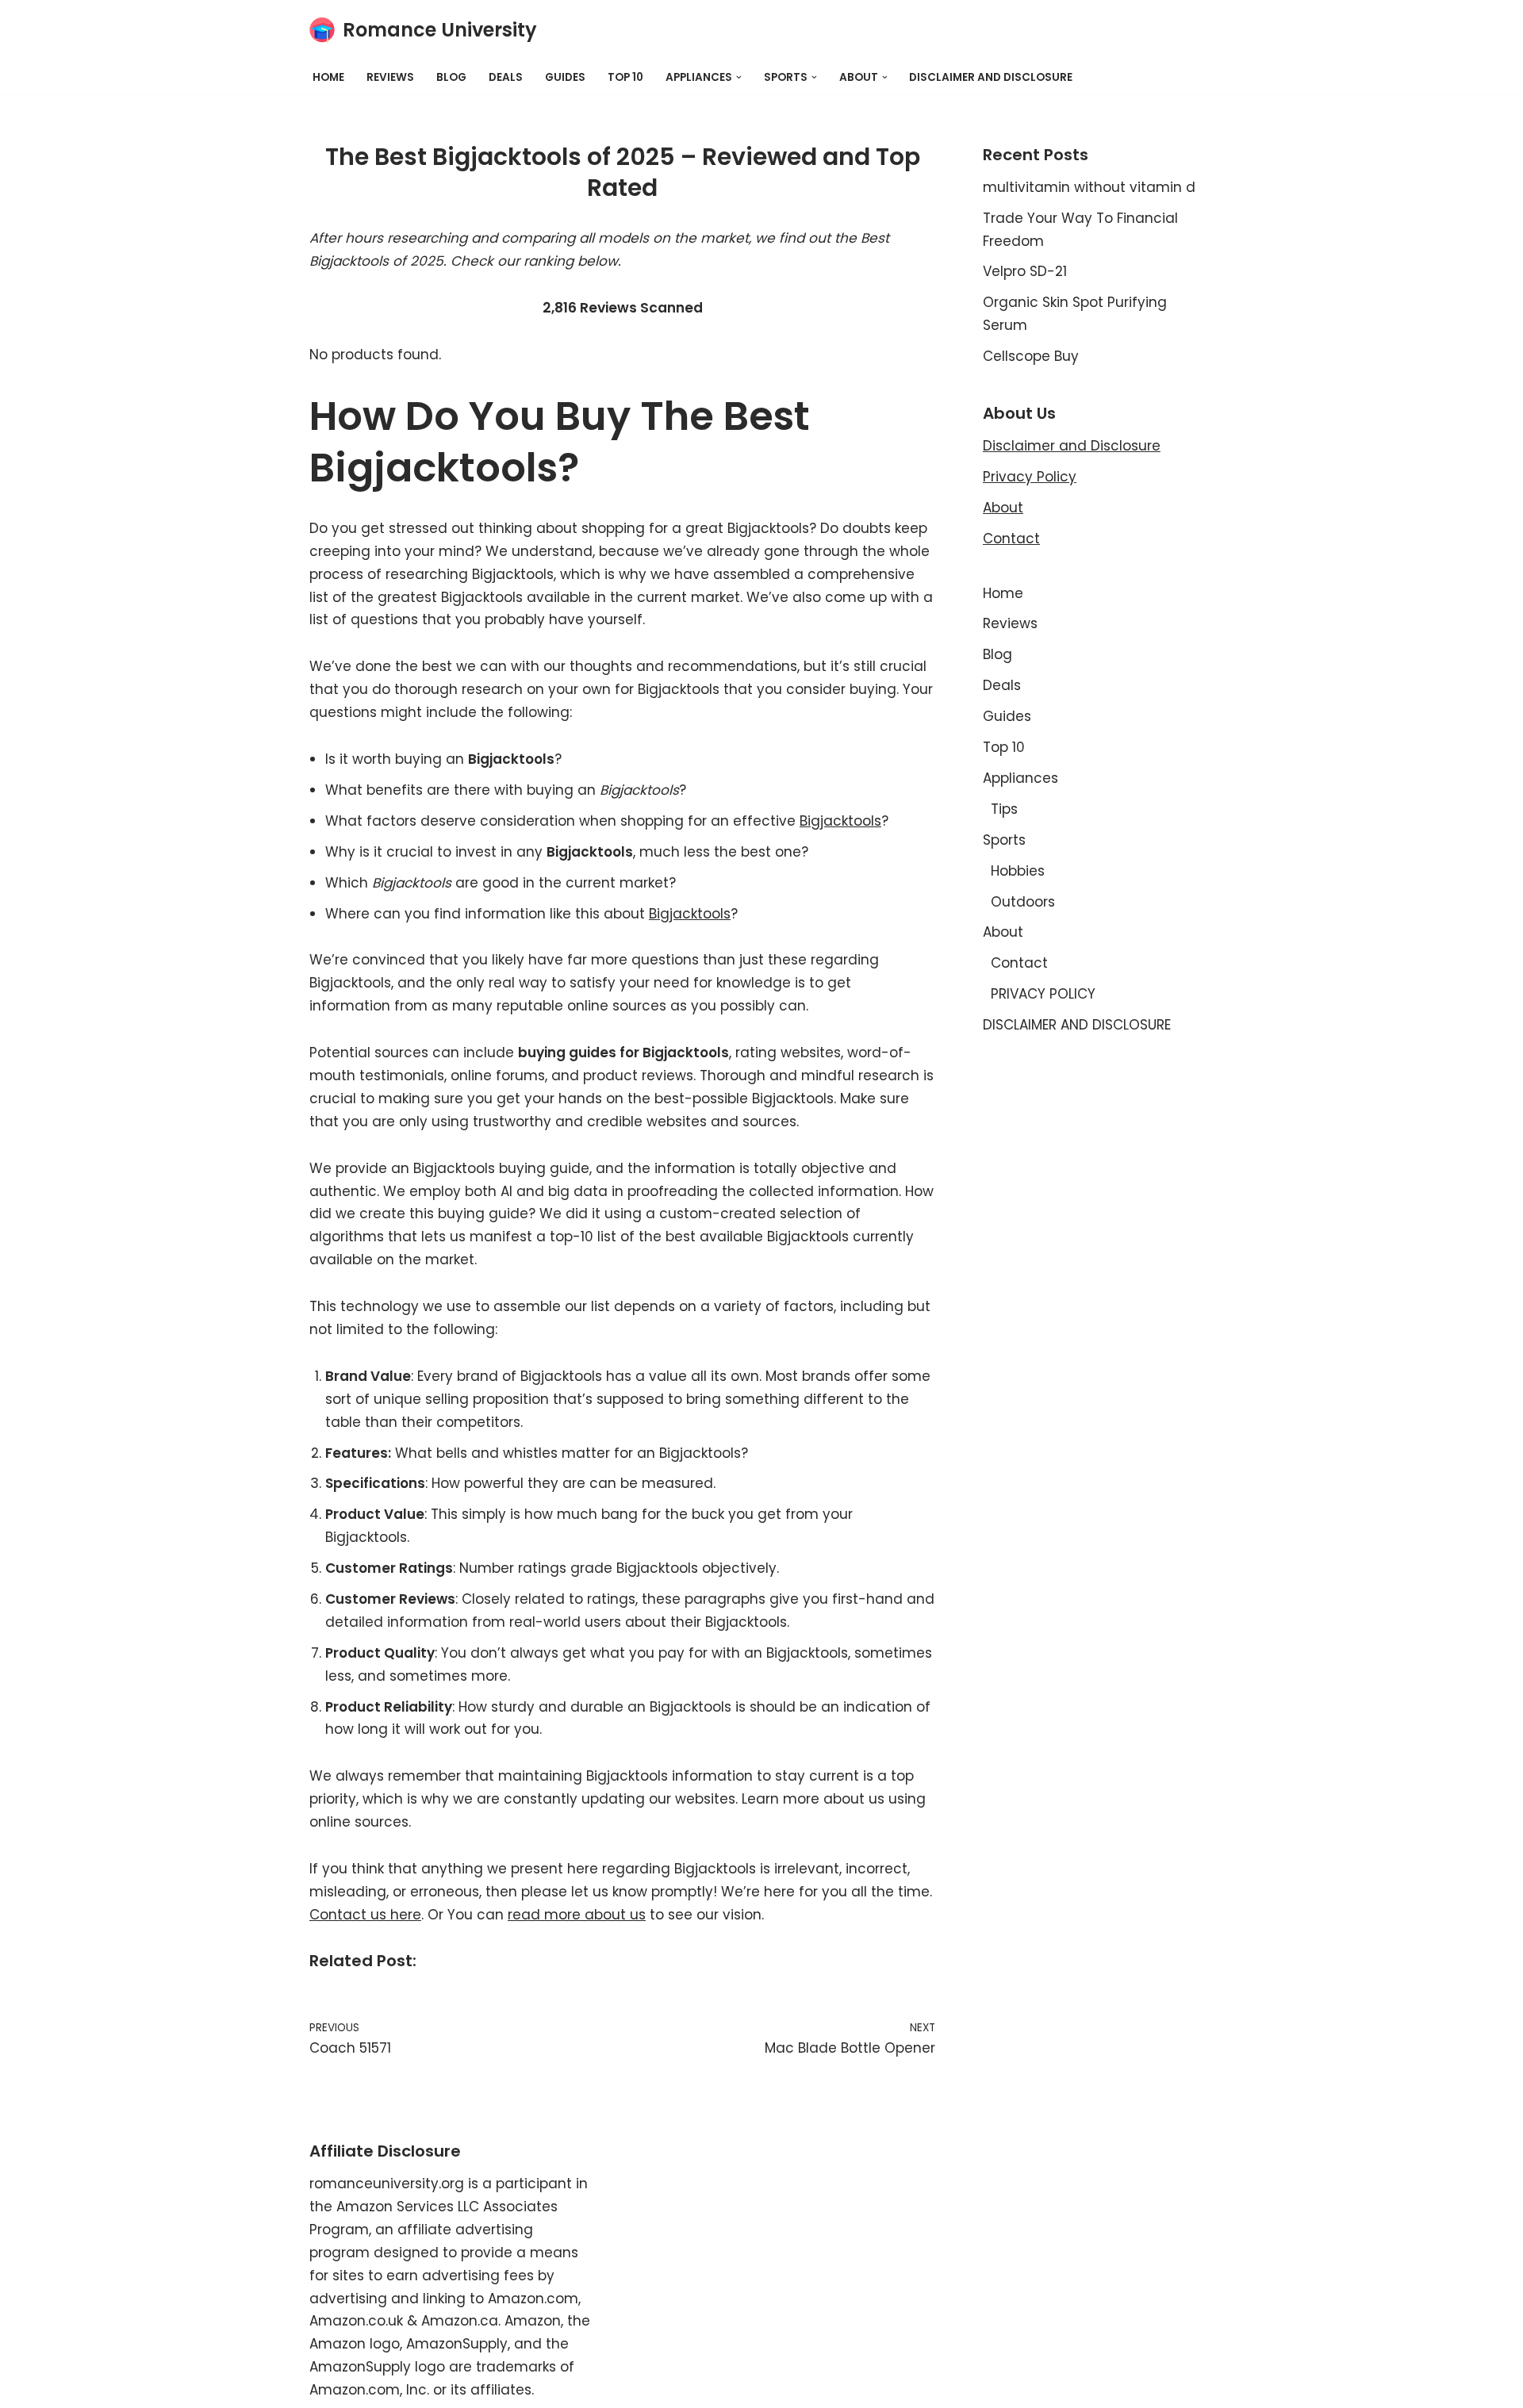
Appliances (1020, 778)
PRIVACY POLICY (1043, 994)
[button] (739, 77)
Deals (506, 77)
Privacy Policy (1030, 477)
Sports (1004, 840)
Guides (565, 77)
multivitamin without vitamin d (1089, 187)
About (1003, 508)
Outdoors (1023, 902)
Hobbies (1018, 871)
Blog (451, 77)
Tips (1004, 809)
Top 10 (625, 77)
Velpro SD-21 (1025, 271)
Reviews (390, 77)
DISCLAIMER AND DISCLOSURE (991, 77)
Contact (1011, 539)
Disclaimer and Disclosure (1072, 446)
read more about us (577, 1915)
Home (328, 77)
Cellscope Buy (1031, 356)
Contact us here (365, 1915)
